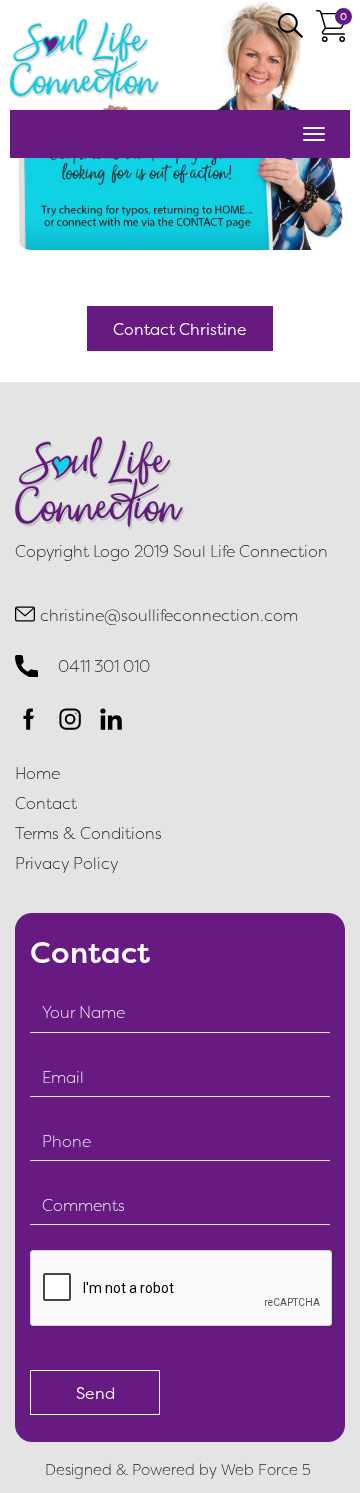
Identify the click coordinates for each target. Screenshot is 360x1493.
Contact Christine (180, 329)
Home (37, 773)
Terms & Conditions (88, 833)
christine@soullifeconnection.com (169, 615)
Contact (46, 803)
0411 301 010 (104, 666)
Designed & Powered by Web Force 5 (180, 1469)
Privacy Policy (66, 863)
